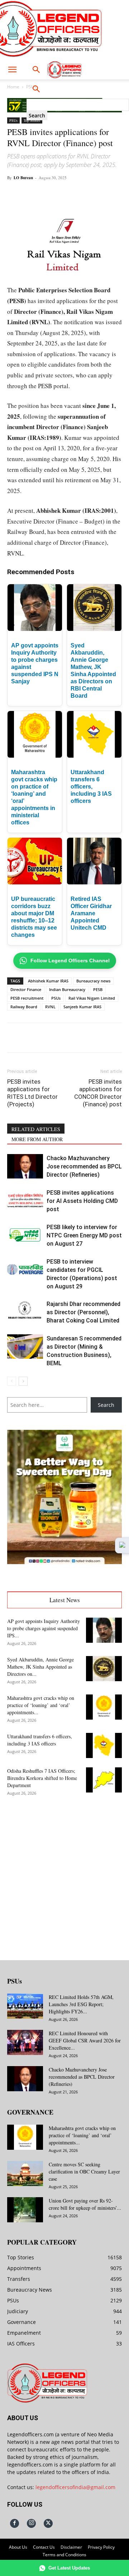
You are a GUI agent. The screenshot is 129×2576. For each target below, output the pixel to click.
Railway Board (24, 1007)
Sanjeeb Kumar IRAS (82, 1007)
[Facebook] (37, 194)
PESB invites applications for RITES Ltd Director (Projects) (32, 1093)
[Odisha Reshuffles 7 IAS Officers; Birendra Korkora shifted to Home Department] (104, 1780)
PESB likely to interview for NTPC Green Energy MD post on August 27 (84, 1235)
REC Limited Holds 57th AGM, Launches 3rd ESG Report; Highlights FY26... (81, 2004)
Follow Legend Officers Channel (70, 961)
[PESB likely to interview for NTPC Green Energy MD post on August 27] (25, 1235)
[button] (12, 70)
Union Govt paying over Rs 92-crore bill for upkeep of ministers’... (85, 2204)
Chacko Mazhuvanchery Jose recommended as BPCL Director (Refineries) (84, 1166)
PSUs (13, 120)
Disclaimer (71, 2547)
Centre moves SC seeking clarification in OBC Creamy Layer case (84, 2172)
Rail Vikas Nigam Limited (92, 998)
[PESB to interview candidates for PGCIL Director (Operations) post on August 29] (25, 1270)
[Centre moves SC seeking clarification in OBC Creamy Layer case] (25, 2173)
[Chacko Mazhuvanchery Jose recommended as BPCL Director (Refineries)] (25, 1166)
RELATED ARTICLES (36, 1129)
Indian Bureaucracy (67, 989)
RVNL (50, 1007)
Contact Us (44, 2547)
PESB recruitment (27, 998)
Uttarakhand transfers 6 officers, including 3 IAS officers (91, 787)
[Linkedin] (86, 194)
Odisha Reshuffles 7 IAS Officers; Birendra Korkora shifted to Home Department (42, 1778)
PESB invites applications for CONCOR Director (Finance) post (98, 1093)
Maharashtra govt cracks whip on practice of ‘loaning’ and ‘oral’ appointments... (41, 1705)
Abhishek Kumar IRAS (48, 981)
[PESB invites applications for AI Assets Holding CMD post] (25, 1201)
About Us (18, 2547)
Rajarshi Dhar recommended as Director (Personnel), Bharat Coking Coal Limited (83, 1312)
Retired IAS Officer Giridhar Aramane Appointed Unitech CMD (91, 913)
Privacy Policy (101, 2547)
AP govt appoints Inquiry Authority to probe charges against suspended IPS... (44, 1628)
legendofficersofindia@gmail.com (75, 2487)
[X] (53, 194)
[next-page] (23, 1381)
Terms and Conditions (64, 2555)
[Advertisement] (64, 1873)
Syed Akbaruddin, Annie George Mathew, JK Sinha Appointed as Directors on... (40, 1667)
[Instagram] (31, 2523)
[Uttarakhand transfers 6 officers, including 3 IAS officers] (104, 1745)
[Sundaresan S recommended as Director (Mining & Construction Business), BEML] (25, 1347)
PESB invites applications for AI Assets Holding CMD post (82, 1201)
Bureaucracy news (93, 981)
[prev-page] (12, 1381)
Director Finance (26, 989)
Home (13, 87)
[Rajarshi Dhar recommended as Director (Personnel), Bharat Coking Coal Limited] (25, 1312)
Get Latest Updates (69, 2568)
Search (106, 1405)
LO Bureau (23, 178)
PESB (98, 989)
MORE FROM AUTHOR (37, 1139)
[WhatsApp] (70, 194)
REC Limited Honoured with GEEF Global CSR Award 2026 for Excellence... (85, 2040)
